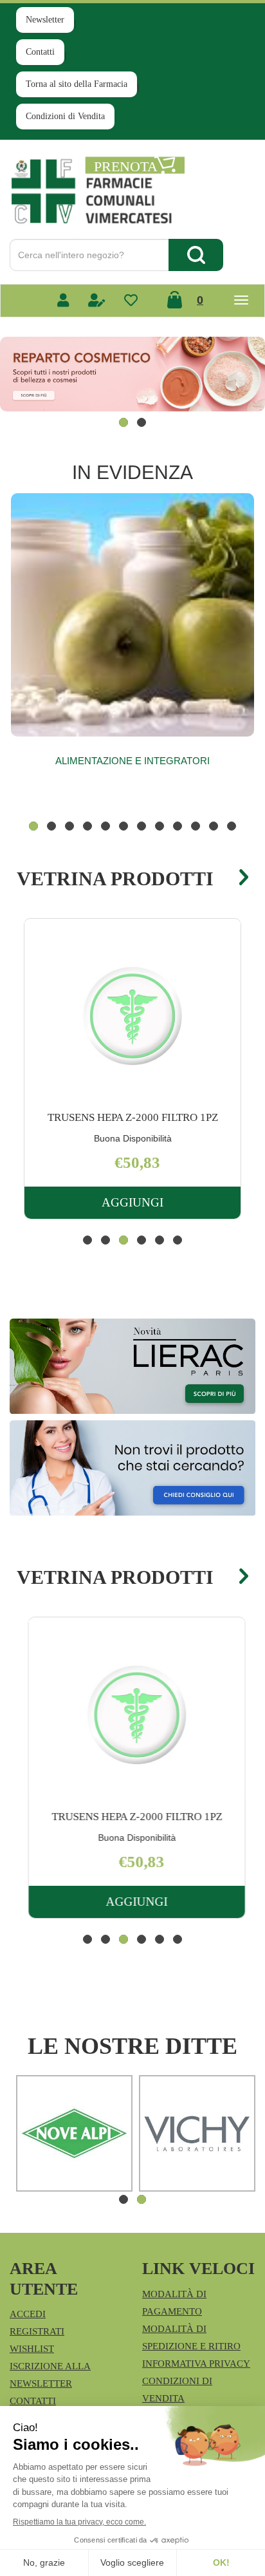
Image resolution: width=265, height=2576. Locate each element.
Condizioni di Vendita (65, 116)
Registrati (37, 2331)
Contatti (40, 52)
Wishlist (32, 2349)
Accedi (28, 2314)
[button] (123, 422)
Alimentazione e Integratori (132, 761)
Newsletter (45, 20)
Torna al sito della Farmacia (77, 84)
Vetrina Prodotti (115, 879)
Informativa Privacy (196, 2364)
